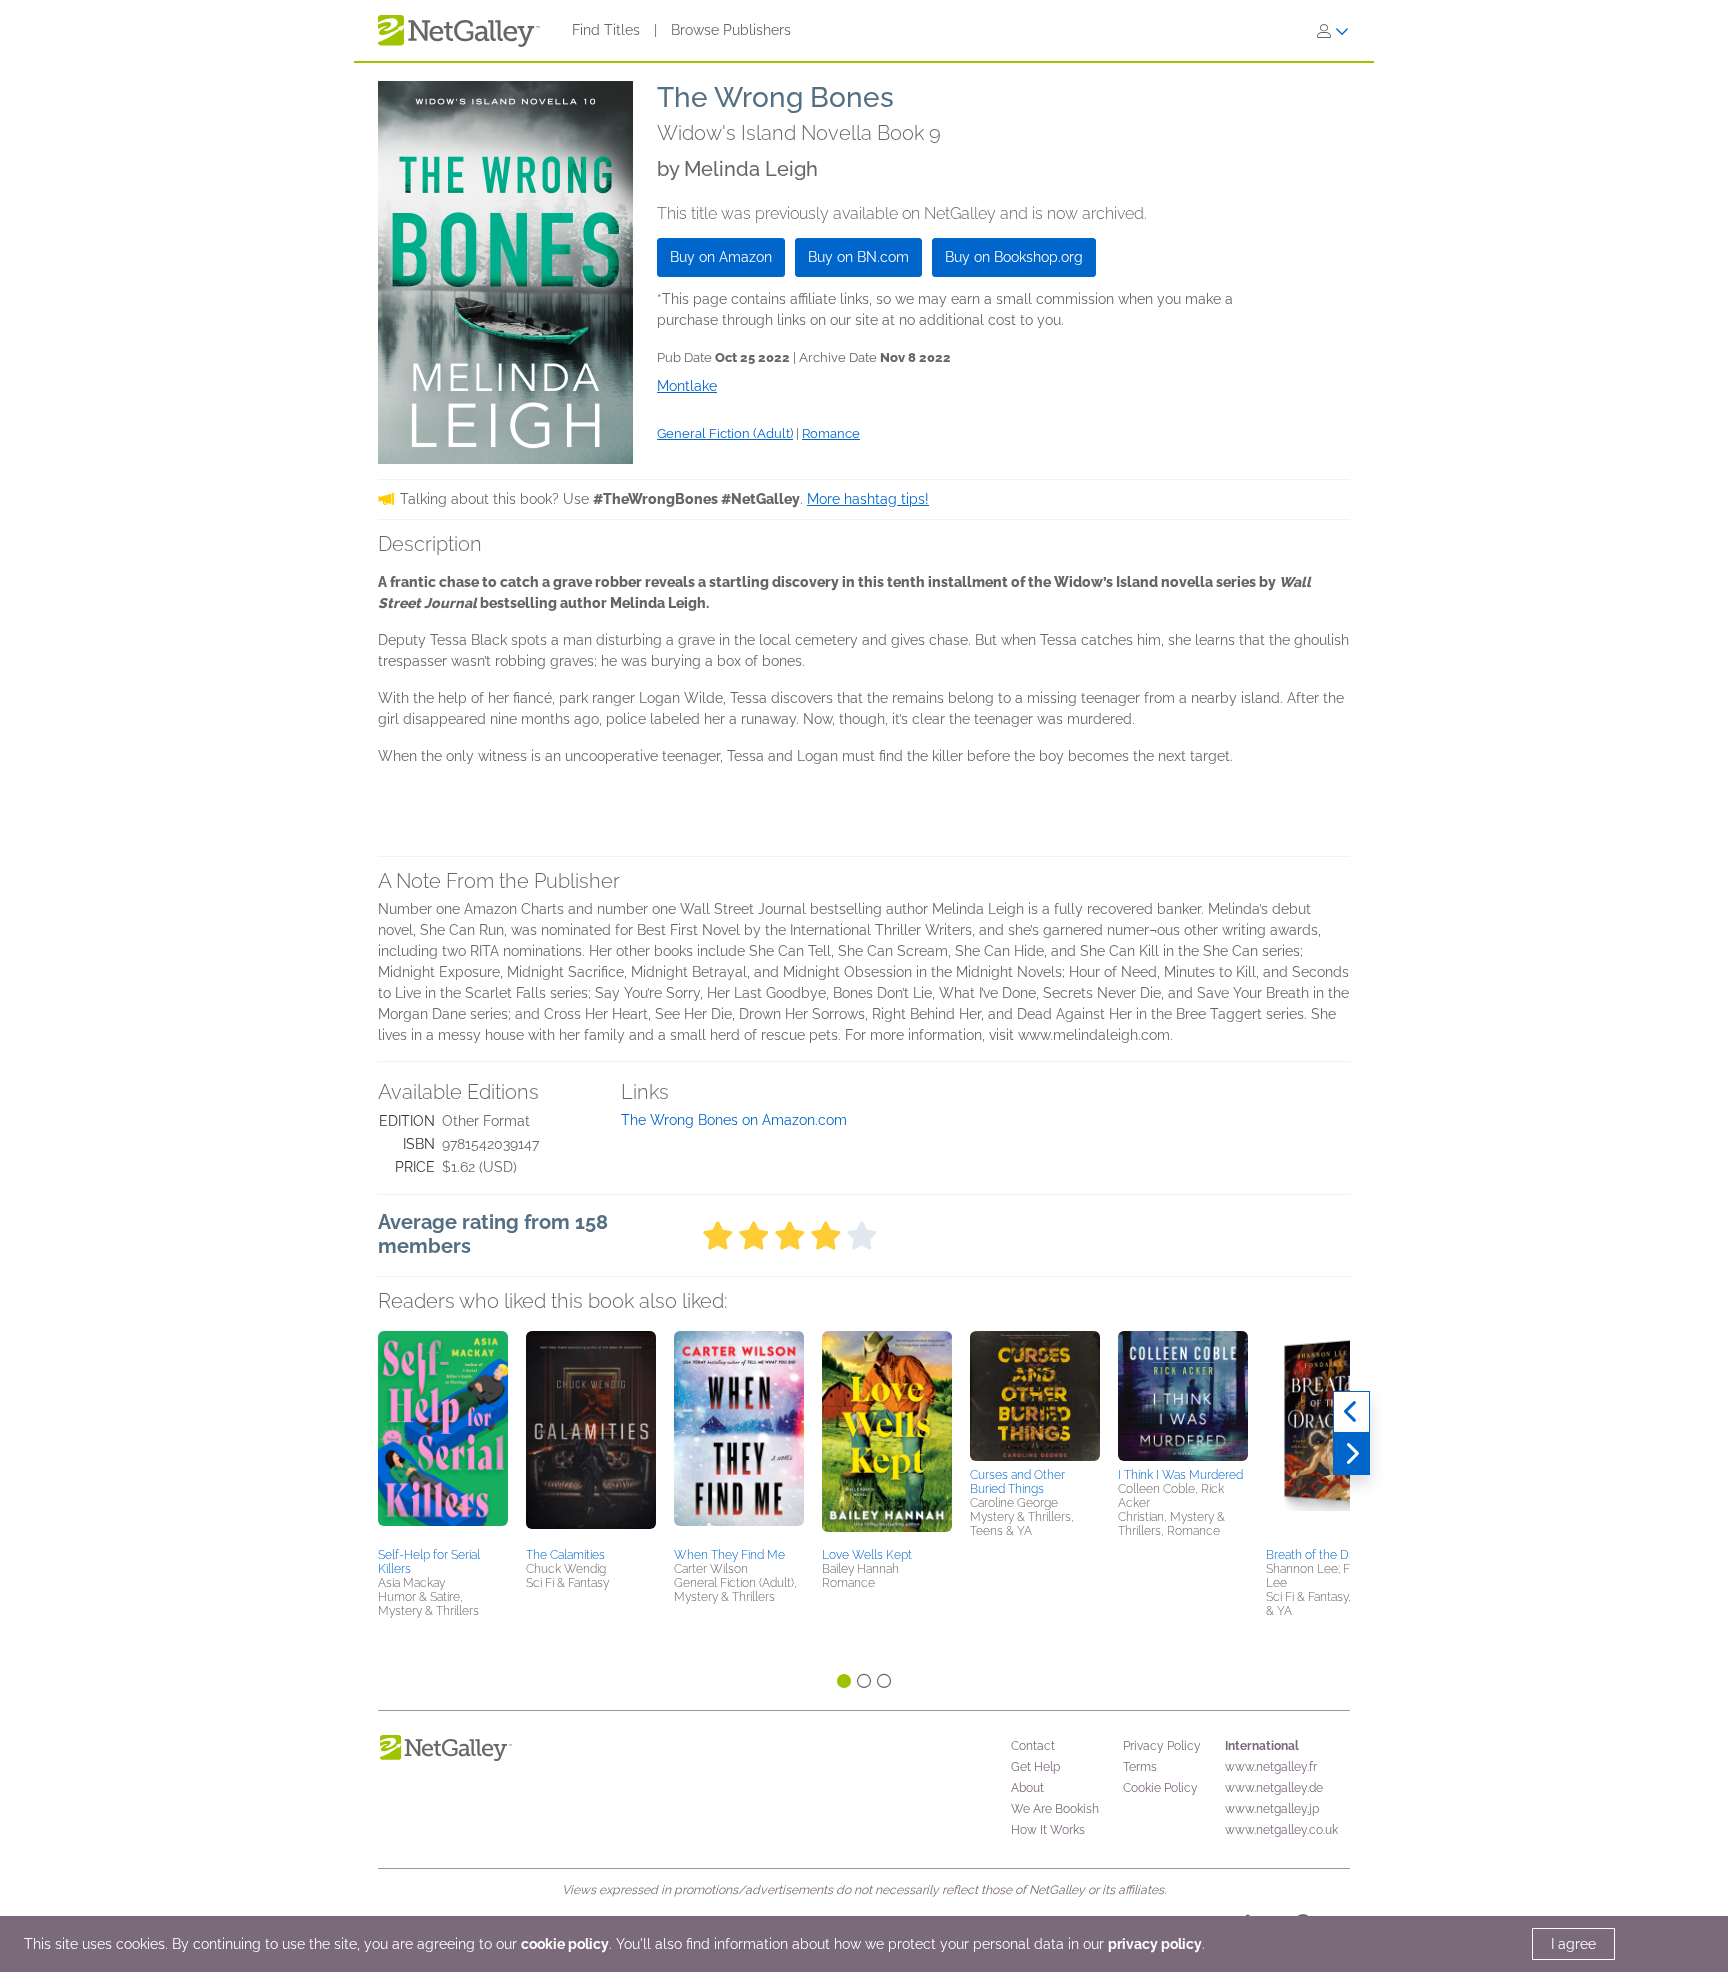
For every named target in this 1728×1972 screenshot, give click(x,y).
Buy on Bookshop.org (1014, 257)
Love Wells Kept (867, 1555)
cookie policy (565, 1944)
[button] (443, 1436)
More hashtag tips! (868, 499)
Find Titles (606, 30)
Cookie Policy (1160, 1788)
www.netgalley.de (1274, 1788)
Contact (1033, 1746)
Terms (1140, 1767)
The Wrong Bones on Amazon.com (734, 1120)
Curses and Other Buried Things (1017, 1482)
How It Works (1048, 1830)
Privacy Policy (1162, 1746)
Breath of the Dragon (1323, 1555)
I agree (1573, 1944)
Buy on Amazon (721, 257)
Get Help (1035, 1767)
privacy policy (1155, 1944)
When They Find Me (729, 1555)
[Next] (1351, 1454)
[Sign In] (1333, 31)
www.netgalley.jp (1272, 1809)
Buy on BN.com (858, 257)
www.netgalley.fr (1271, 1767)
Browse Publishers (731, 30)
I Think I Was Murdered (1180, 1475)
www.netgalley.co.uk (1281, 1830)
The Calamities (565, 1555)
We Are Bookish (1055, 1809)
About (1027, 1788)
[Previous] (1351, 1412)
